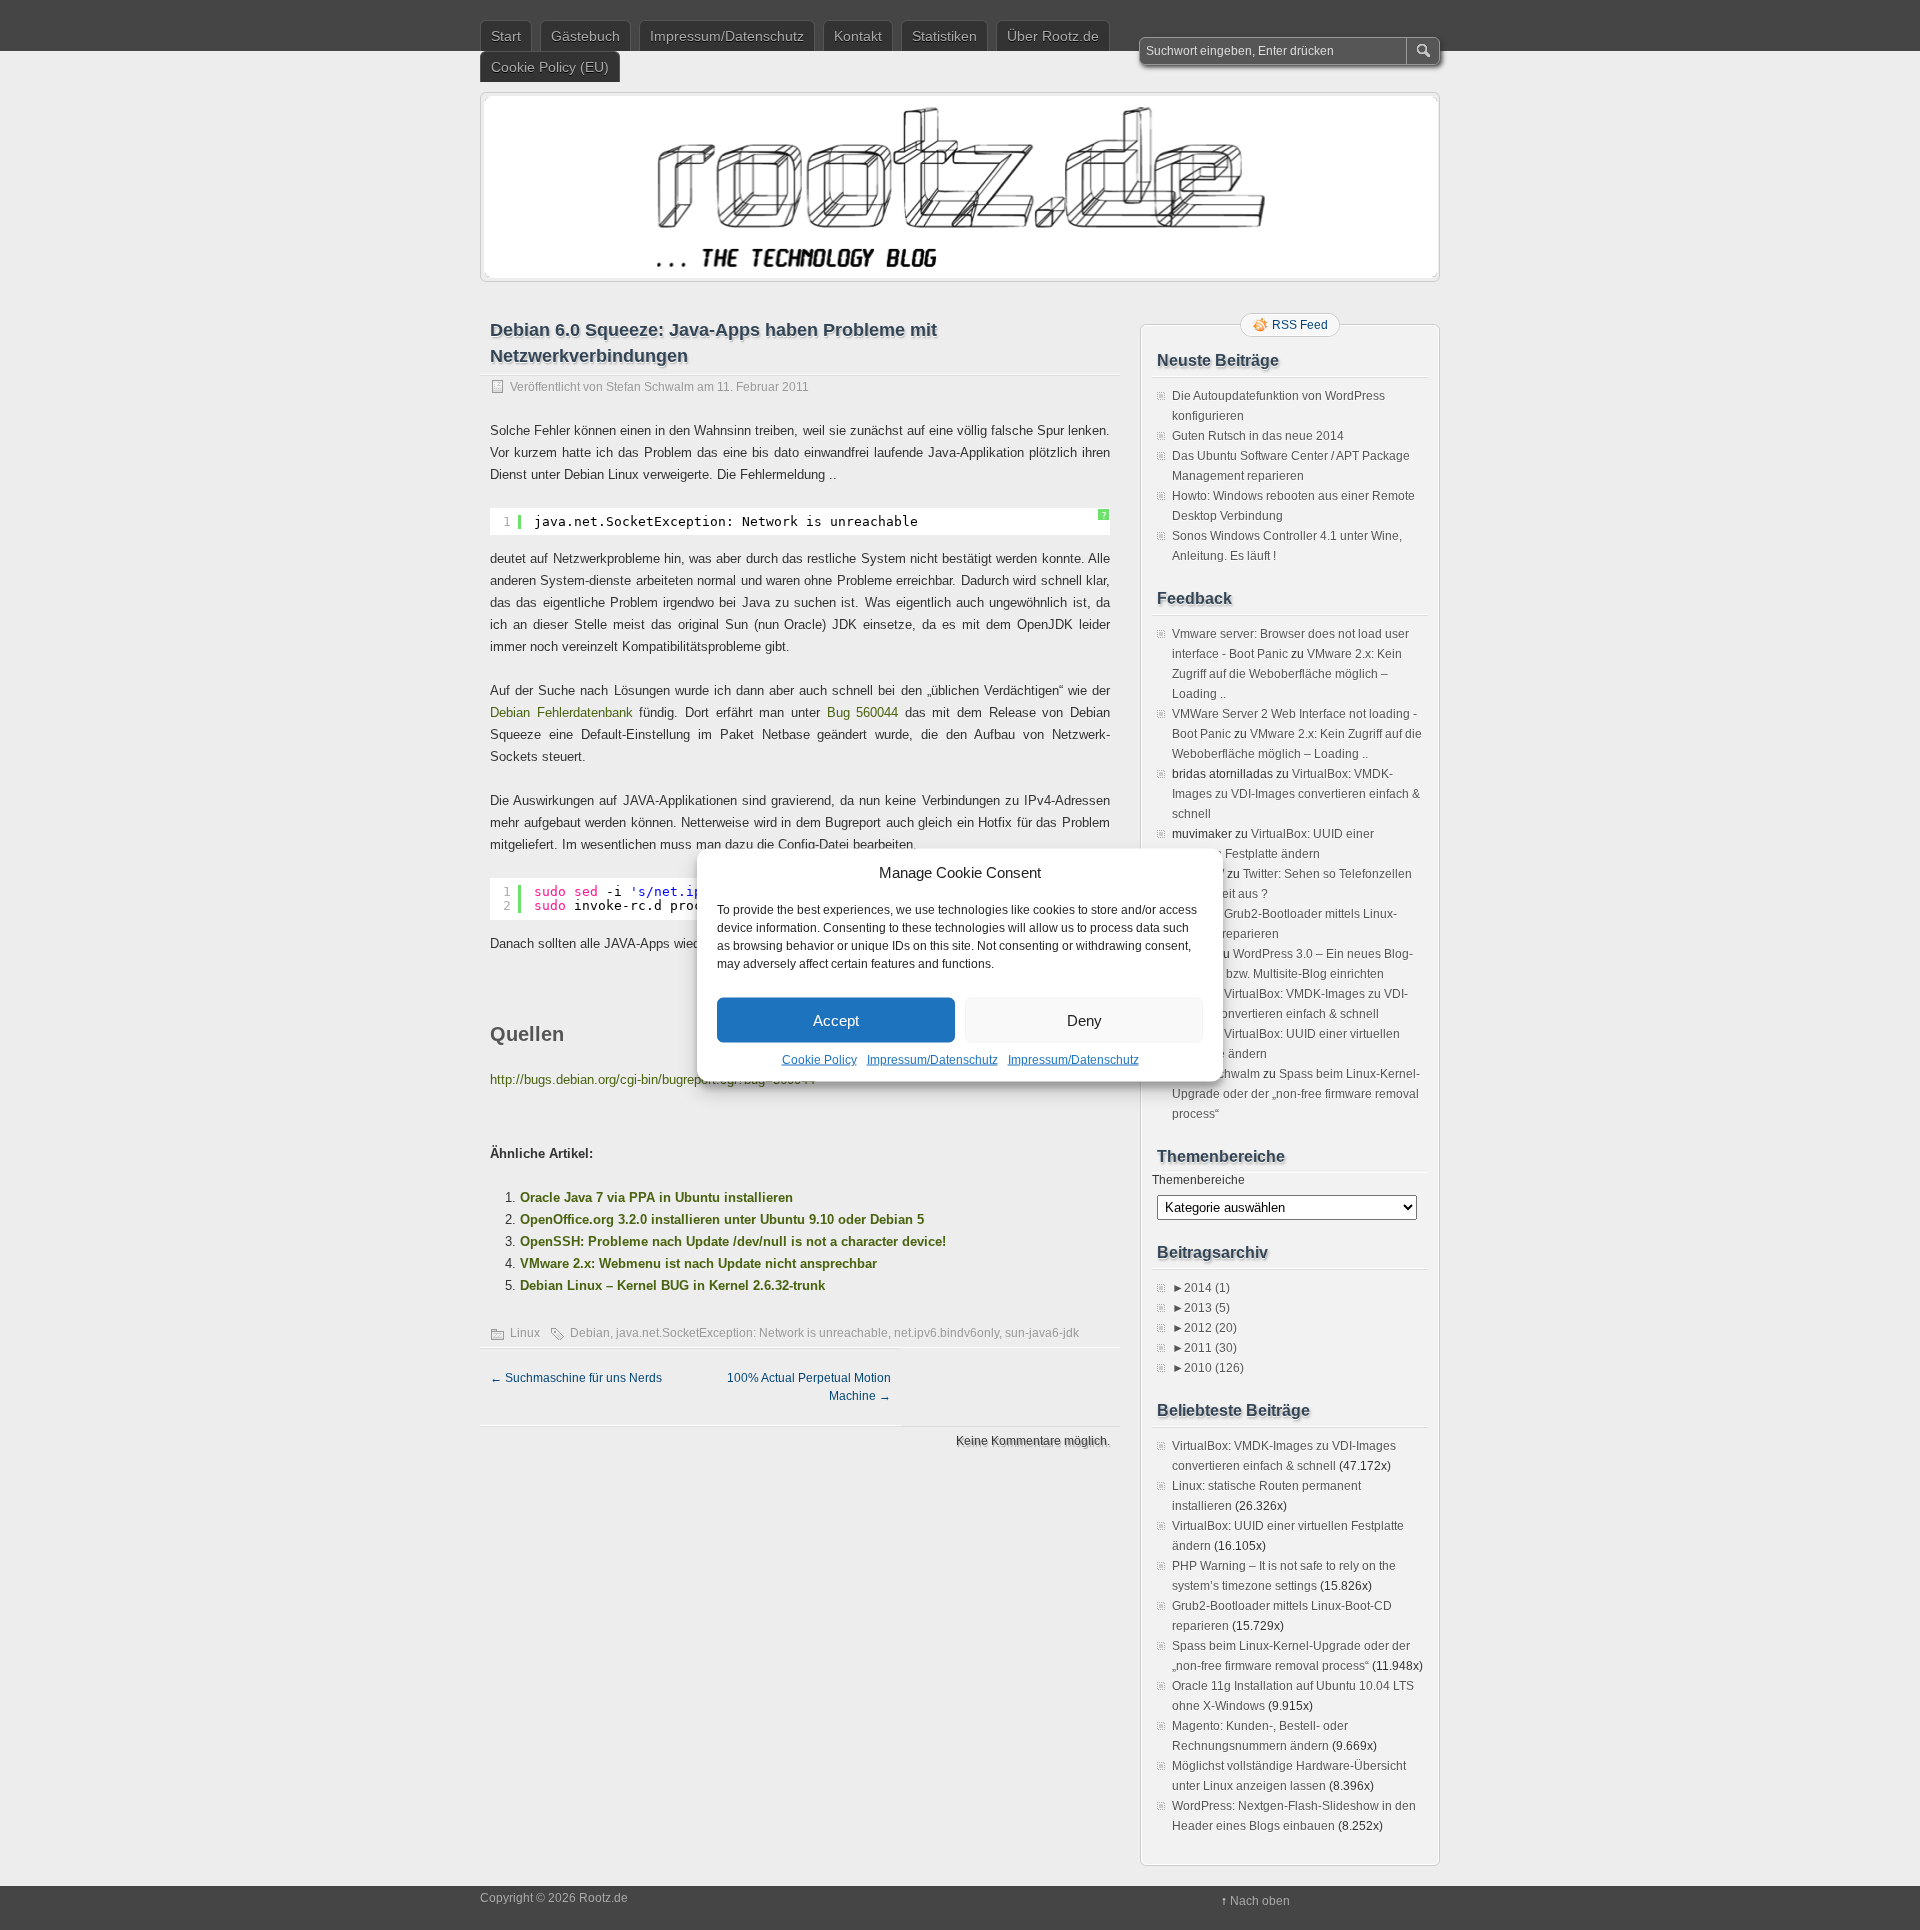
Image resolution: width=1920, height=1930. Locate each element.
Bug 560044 (863, 712)
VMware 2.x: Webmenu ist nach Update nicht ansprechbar (698, 1263)
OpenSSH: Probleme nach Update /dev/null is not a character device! (733, 1241)
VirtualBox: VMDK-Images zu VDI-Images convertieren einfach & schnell (1296, 794)
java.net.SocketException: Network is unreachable (752, 1333)
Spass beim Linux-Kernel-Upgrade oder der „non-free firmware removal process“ (1296, 1094)
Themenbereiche (1198, 1180)
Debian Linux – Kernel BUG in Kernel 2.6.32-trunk (672, 1285)
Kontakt (858, 36)
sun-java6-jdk (1042, 1333)
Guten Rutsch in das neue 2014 (1258, 436)
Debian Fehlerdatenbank (561, 712)
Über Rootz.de (1053, 36)
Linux (525, 1333)
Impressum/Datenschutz (932, 1060)
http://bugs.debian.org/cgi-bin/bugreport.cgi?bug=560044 (652, 1079)
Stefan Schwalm (650, 387)
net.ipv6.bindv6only (946, 1333)
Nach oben (1260, 1901)
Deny (1084, 1019)
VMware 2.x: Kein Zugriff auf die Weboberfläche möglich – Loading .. (1287, 674)
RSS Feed (1300, 325)
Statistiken (944, 36)
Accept (836, 1019)
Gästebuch (585, 36)
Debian (590, 1333)
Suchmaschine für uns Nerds (576, 1378)
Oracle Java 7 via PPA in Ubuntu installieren (656, 1197)
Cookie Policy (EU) (550, 67)
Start (506, 36)
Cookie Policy (819, 1060)
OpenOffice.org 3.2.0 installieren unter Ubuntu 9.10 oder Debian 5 (722, 1219)
